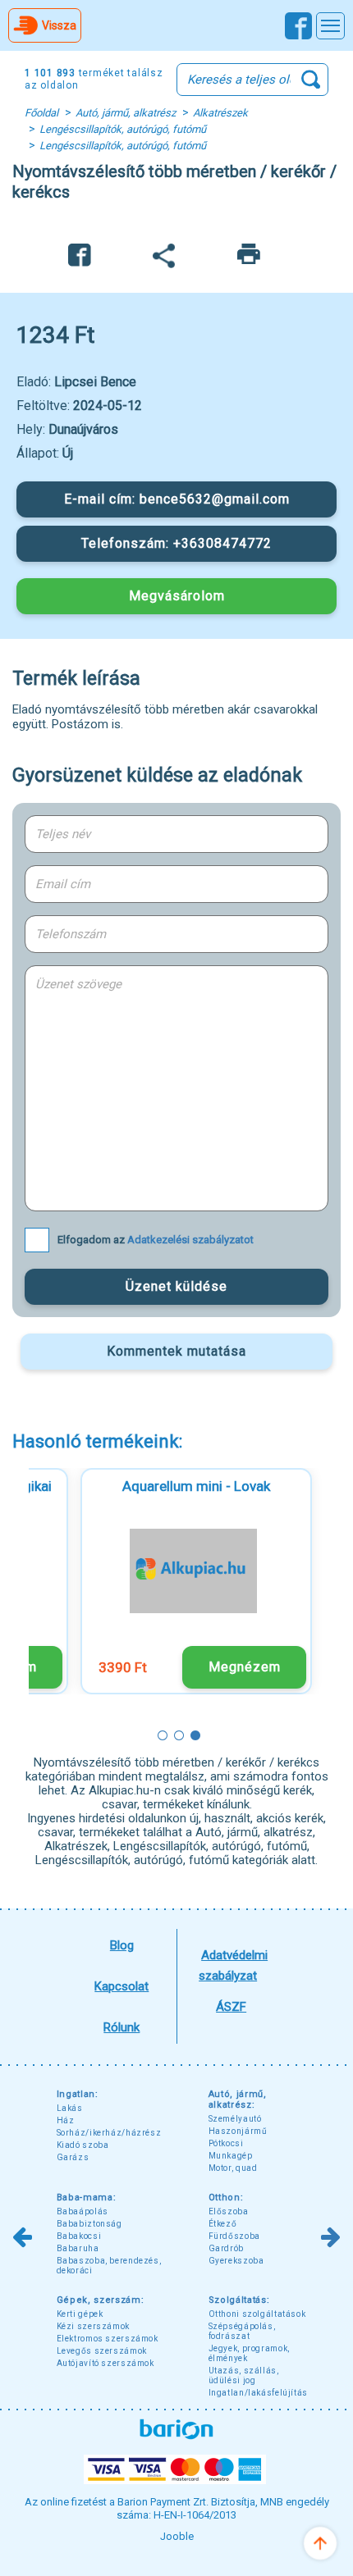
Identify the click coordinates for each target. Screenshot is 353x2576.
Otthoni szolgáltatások (257, 2314)
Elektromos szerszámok (108, 2339)
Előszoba (229, 2211)
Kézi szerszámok (93, 2326)
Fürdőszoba (234, 2236)
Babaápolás (83, 2211)
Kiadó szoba (83, 2145)
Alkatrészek (220, 113)
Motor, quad (233, 2168)
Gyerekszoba (236, 2261)
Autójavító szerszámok (105, 2363)
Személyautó (235, 2119)
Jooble (177, 2536)
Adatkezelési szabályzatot (190, 1240)
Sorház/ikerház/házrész (109, 2133)
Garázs (73, 2157)
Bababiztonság (89, 2224)
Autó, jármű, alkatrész (126, 113)
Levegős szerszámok (102, 2351)
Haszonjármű (238, 2131)
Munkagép (231, 2156)
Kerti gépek (80, 2314)
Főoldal (41, 113)
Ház (66, 2120)
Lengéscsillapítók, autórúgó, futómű (123, 129)
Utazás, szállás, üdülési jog (244, 2375)
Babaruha (78, 2248)
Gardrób (226, 2248)
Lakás (70, 2108)
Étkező (223, 2224)
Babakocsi (79, 2236)
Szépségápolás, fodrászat (242, 2331)
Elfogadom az (156, 1240)
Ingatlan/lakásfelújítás (259, 2393)
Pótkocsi (226, 2143)
